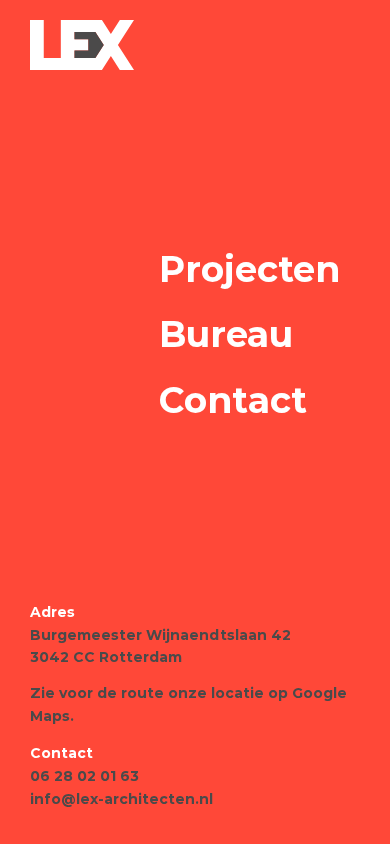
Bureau (226, 334)
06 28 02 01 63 (84, 776)
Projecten (249, 269)
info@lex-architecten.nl (121, 799)
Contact (233, 400)
